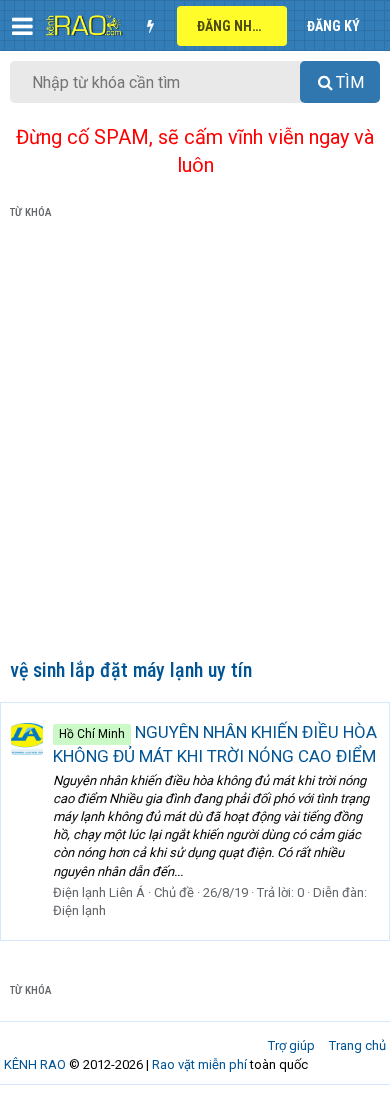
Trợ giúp (291, 1045)
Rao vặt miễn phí (199, 1064)
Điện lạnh (79, 910)
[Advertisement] (195, 443)
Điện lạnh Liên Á (99, 892)
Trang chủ (357, 1045)
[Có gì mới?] (150, 26)
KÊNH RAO (35, 1064)
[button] (22, 26)
